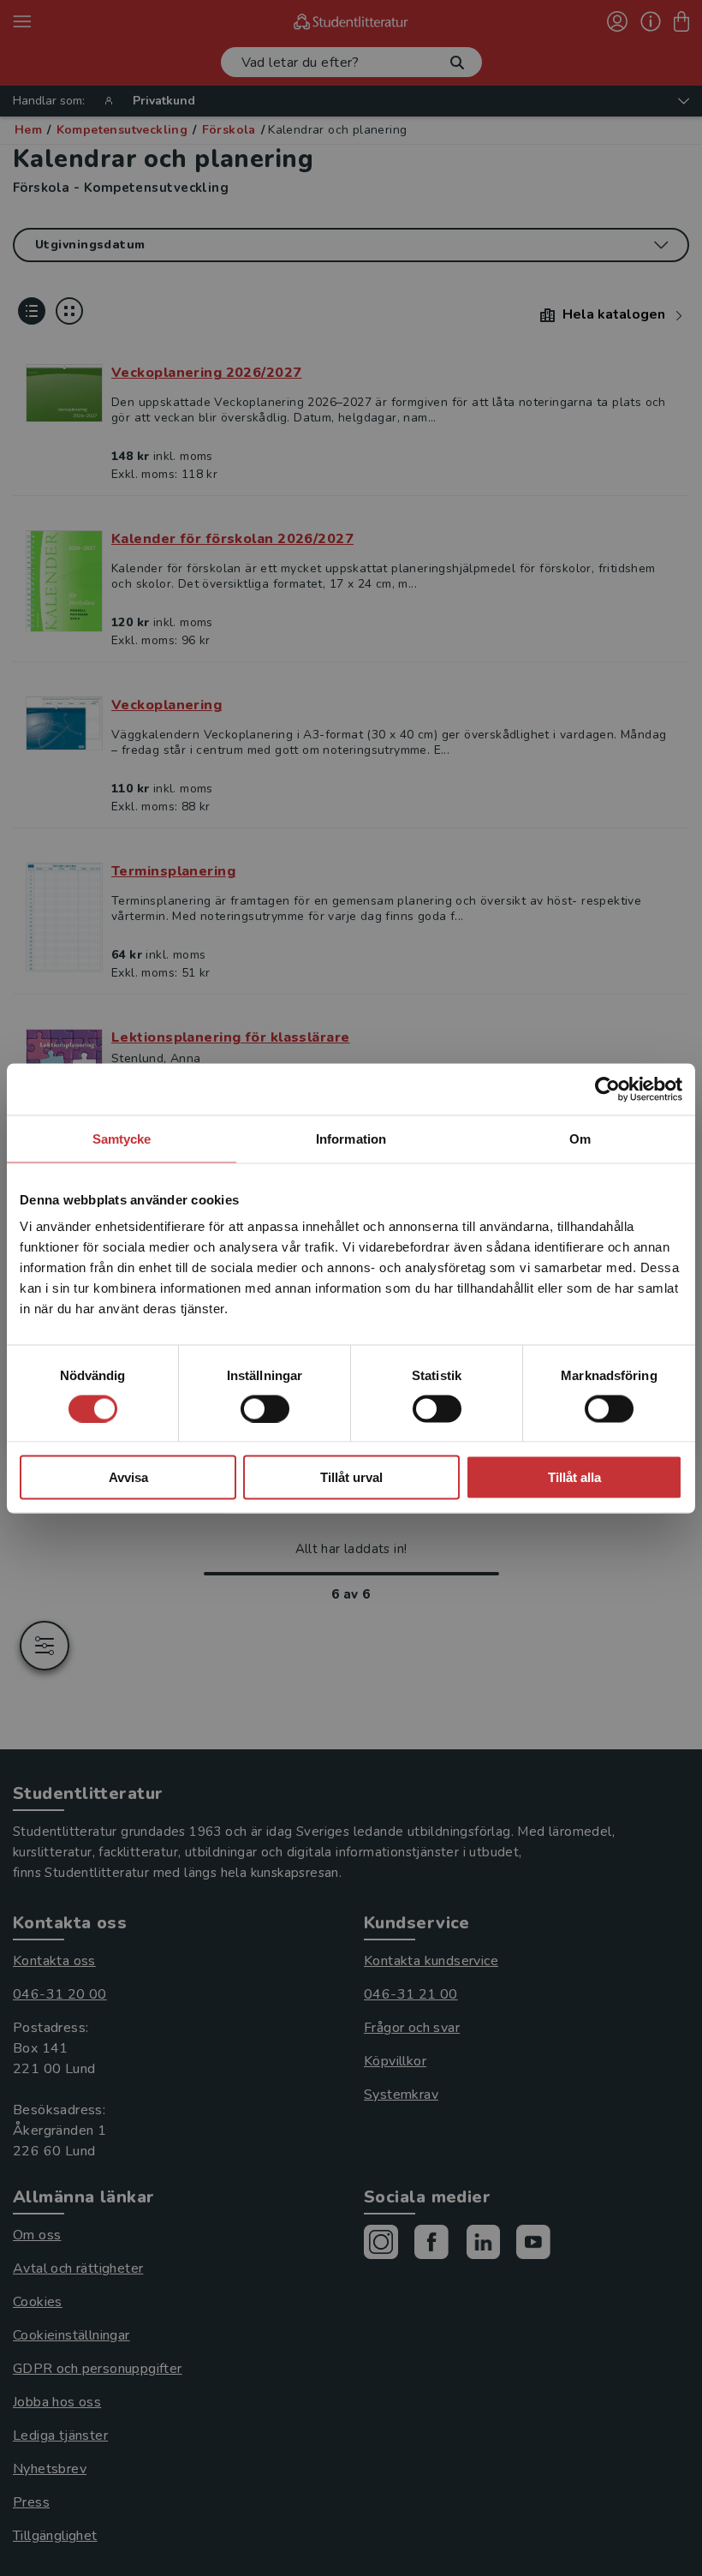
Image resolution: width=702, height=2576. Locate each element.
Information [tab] (351, 1138)
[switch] (265, 1408)
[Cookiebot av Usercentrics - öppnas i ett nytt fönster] (607, 1089)
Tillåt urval (351, 1477)
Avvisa (128, 1477)
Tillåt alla (574, 1477)
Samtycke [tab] (122, 1138)
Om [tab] (580, 1138)
